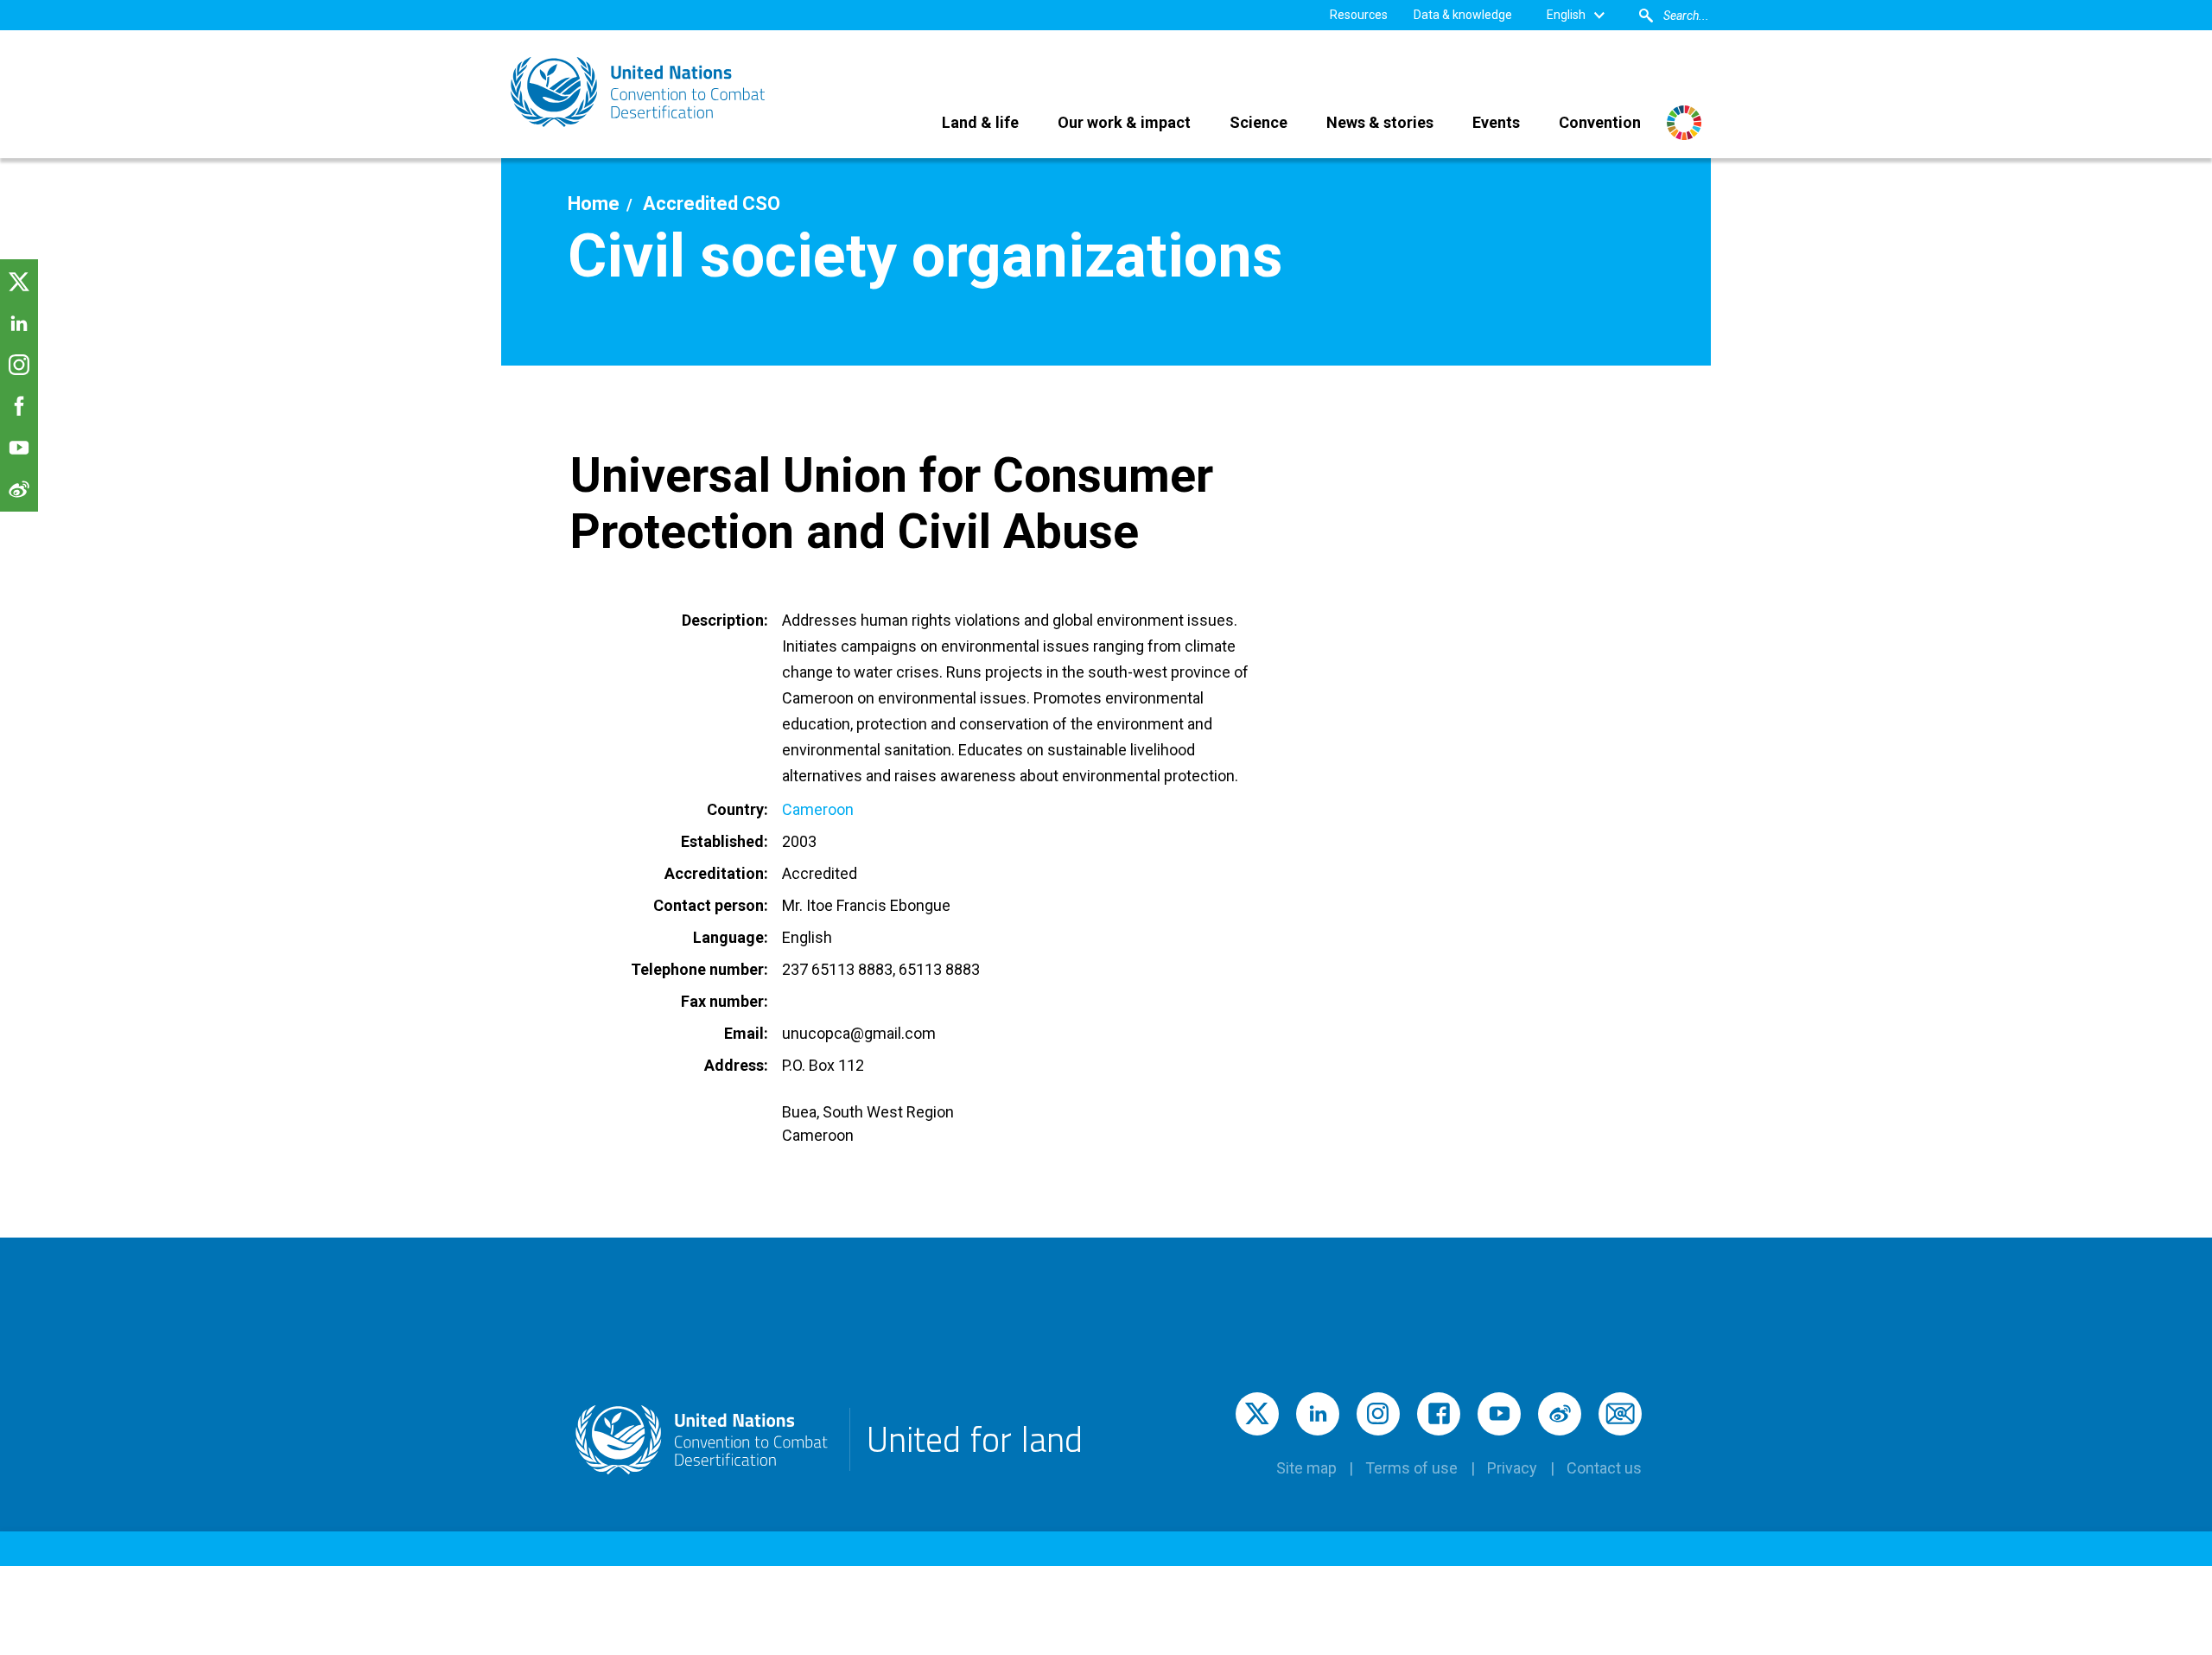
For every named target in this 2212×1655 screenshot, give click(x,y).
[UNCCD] (639, 92)
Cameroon (818, 809)
